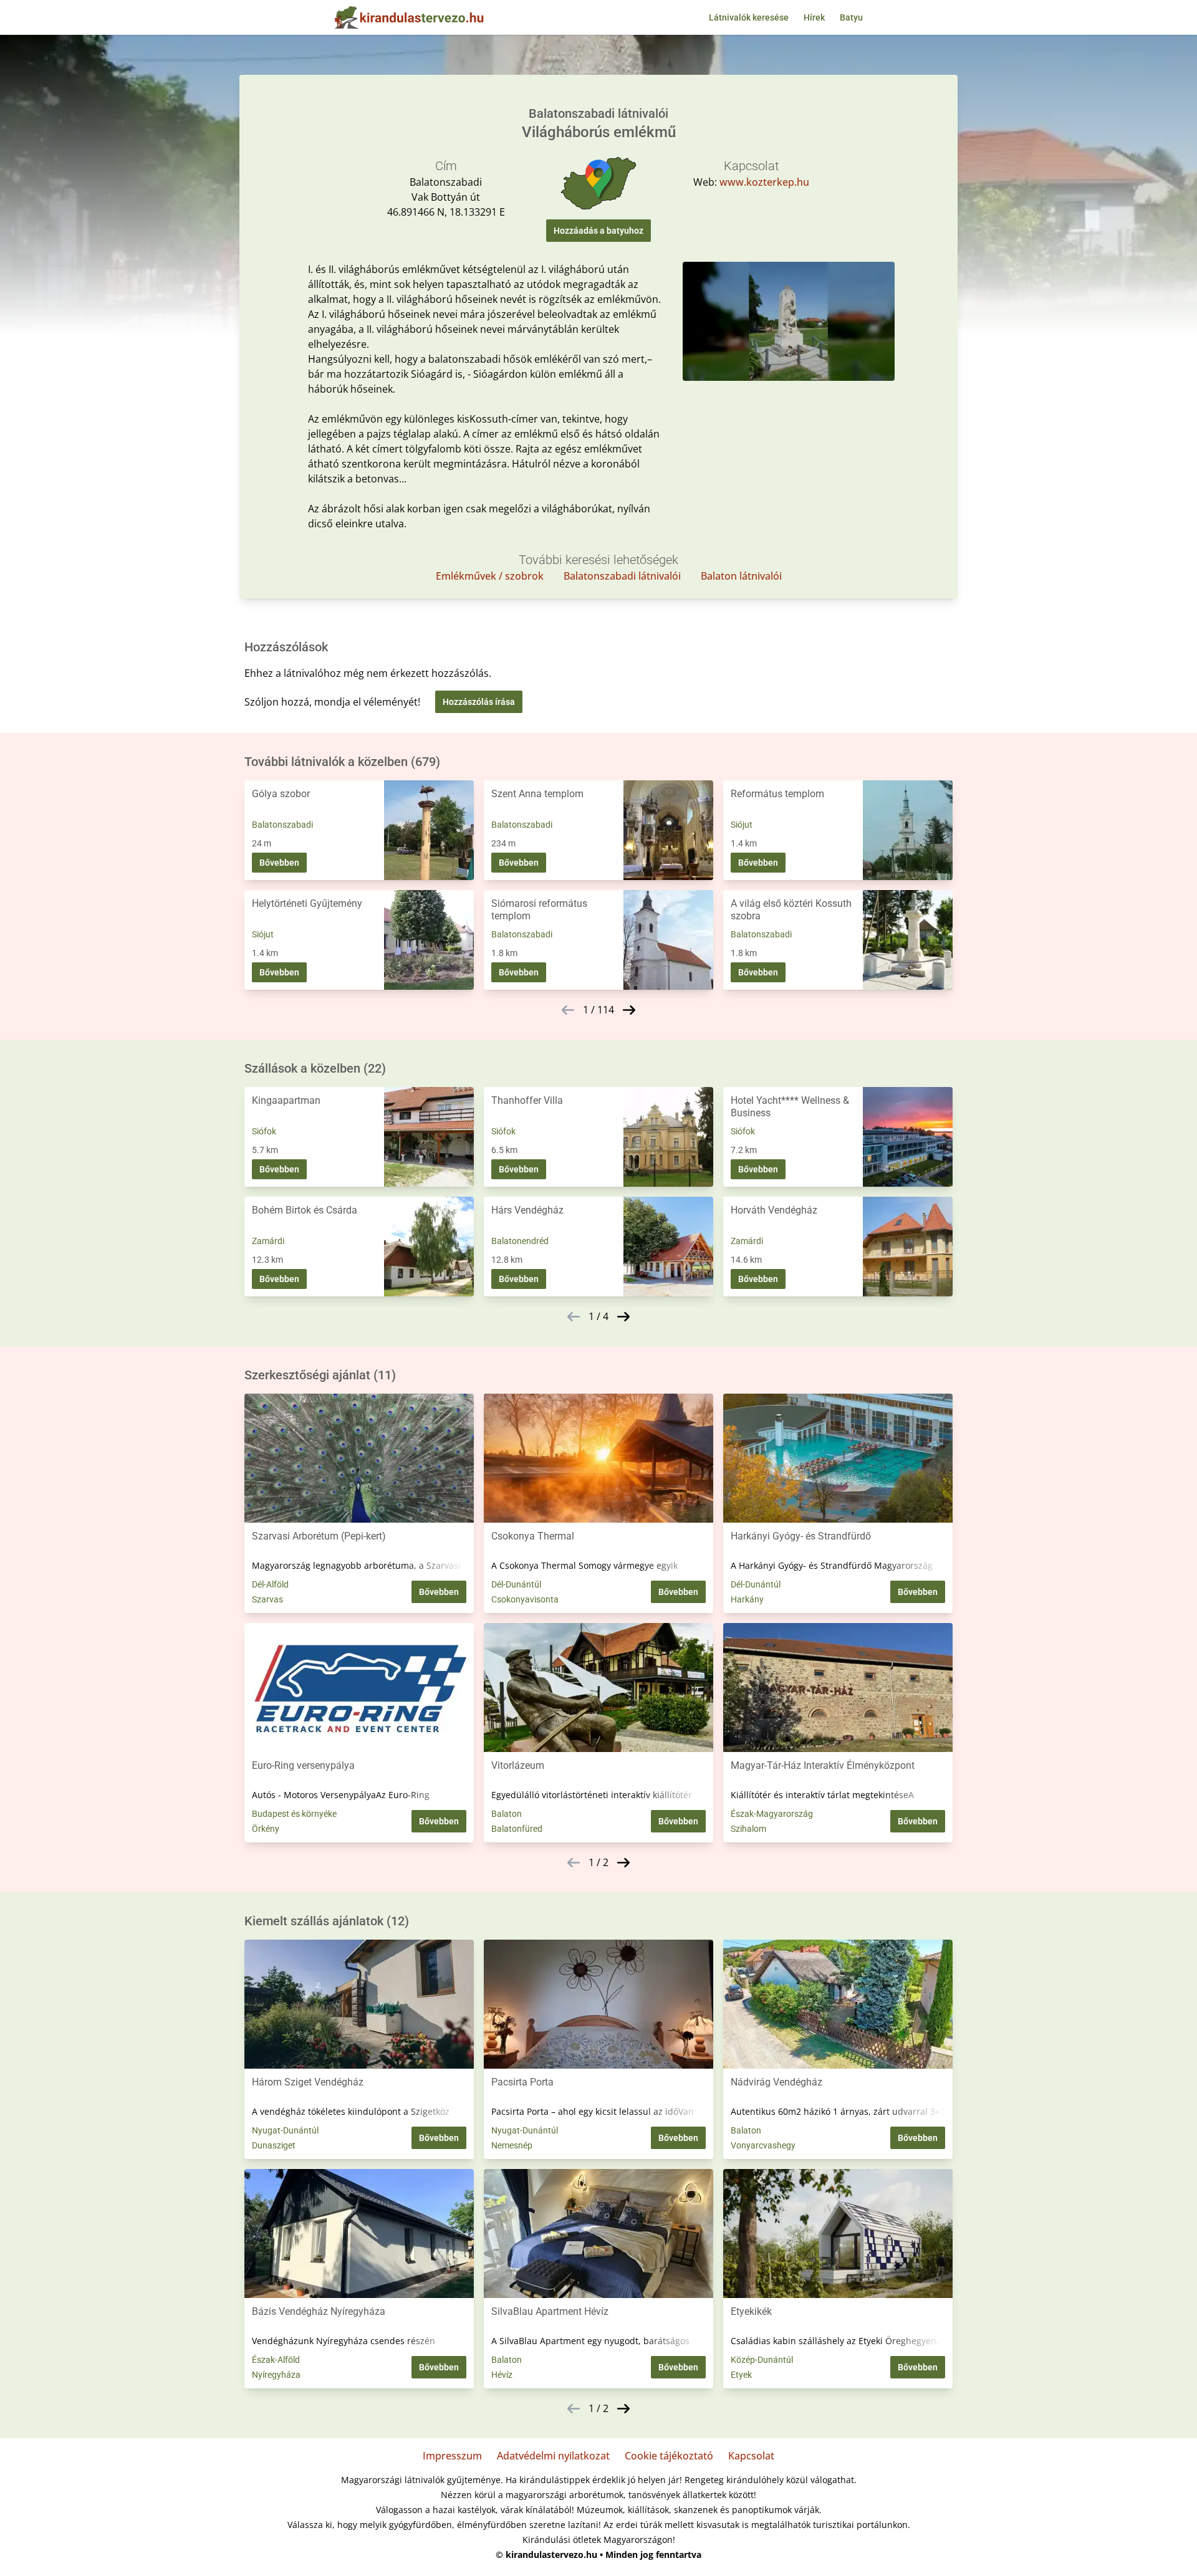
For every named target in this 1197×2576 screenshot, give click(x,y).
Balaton (507, 1814)
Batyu (851, 17)
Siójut (742, 825)
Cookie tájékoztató (669, 2456)
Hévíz (502, 2375)
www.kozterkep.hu (764, 182)
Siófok (264, 1131)
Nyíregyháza (276, 2375)
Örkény (266, 1829)
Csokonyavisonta (525, 1599)
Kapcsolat (751, 2456)
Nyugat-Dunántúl (285, 2130)
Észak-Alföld (276, 2360)
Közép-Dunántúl (762, 2360)
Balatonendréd (520, 1241)
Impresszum (452, 2456)
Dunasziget (274, 2145)
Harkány (747, 1599)
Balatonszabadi (282, 825)
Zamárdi (268, 1241)
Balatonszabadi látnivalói (622, 576)
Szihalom (748, 1829)
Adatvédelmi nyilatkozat (553, 2456)
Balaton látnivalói (741, 576)
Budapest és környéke (294, 1814)
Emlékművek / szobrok (490, 576)
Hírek (814, 17)
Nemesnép (512, 2145)
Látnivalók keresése (749, 17)
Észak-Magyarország (772, 1814)
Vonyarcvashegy (763, 2145)
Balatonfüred (517, 1829)
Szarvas (267, 1599)
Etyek (741, 2375)
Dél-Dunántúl (516, 1584)
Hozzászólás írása (479, 702)
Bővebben (279, 863)
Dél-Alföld (270, 1584)
